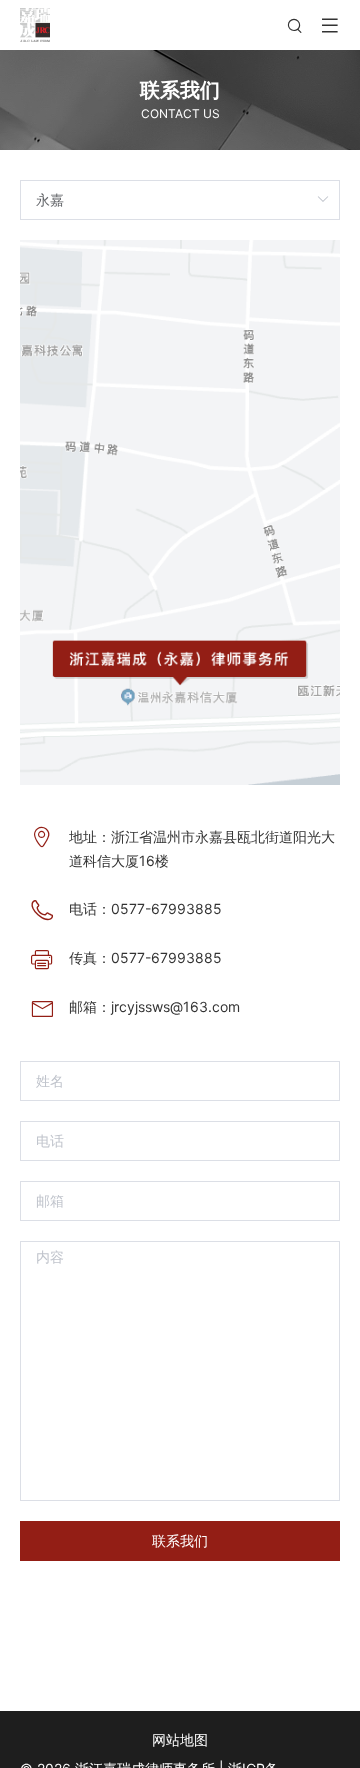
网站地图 (180, 1739)
